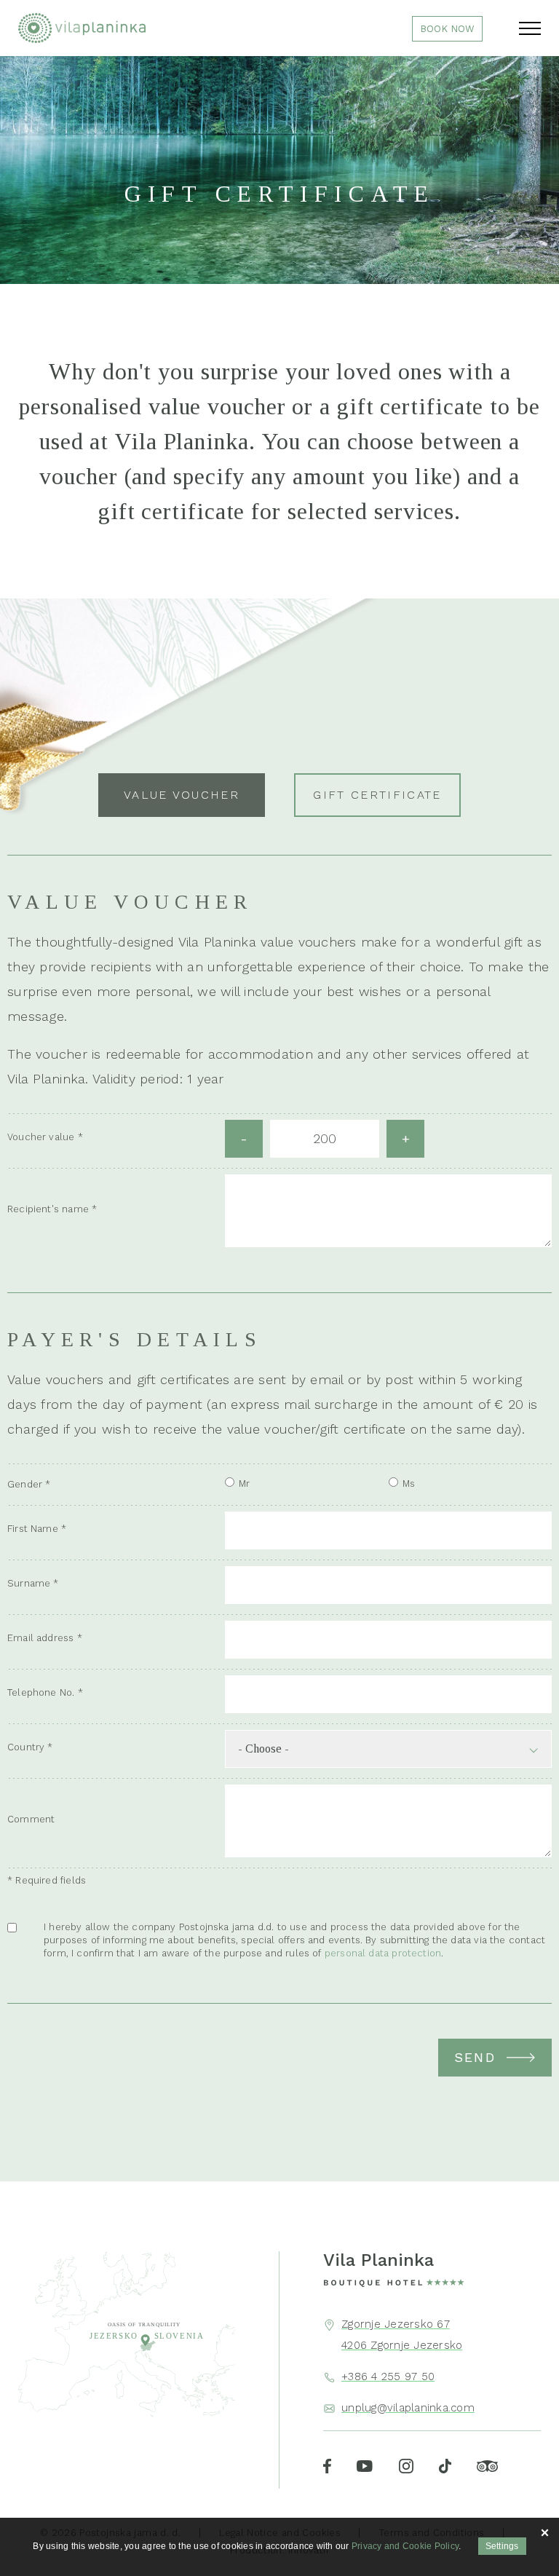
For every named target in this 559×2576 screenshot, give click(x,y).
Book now (447, 29)
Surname (29, 1583)
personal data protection (383, 1953)
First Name (33, 1529)
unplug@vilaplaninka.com (408, 2408)
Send (475, 2057)
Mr (244, 1483)
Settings (502, 2546)
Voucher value (41, 1137)
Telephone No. (41, 1692)
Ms (409, 1483)
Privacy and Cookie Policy (405, 2546)
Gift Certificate (377, 795)
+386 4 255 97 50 (388, 2377)
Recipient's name (48, 1209)
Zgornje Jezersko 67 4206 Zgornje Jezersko (402, 2334)
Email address (40, 1638)
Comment (31, 1819)
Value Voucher (182, 795)
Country (26, 1747)
